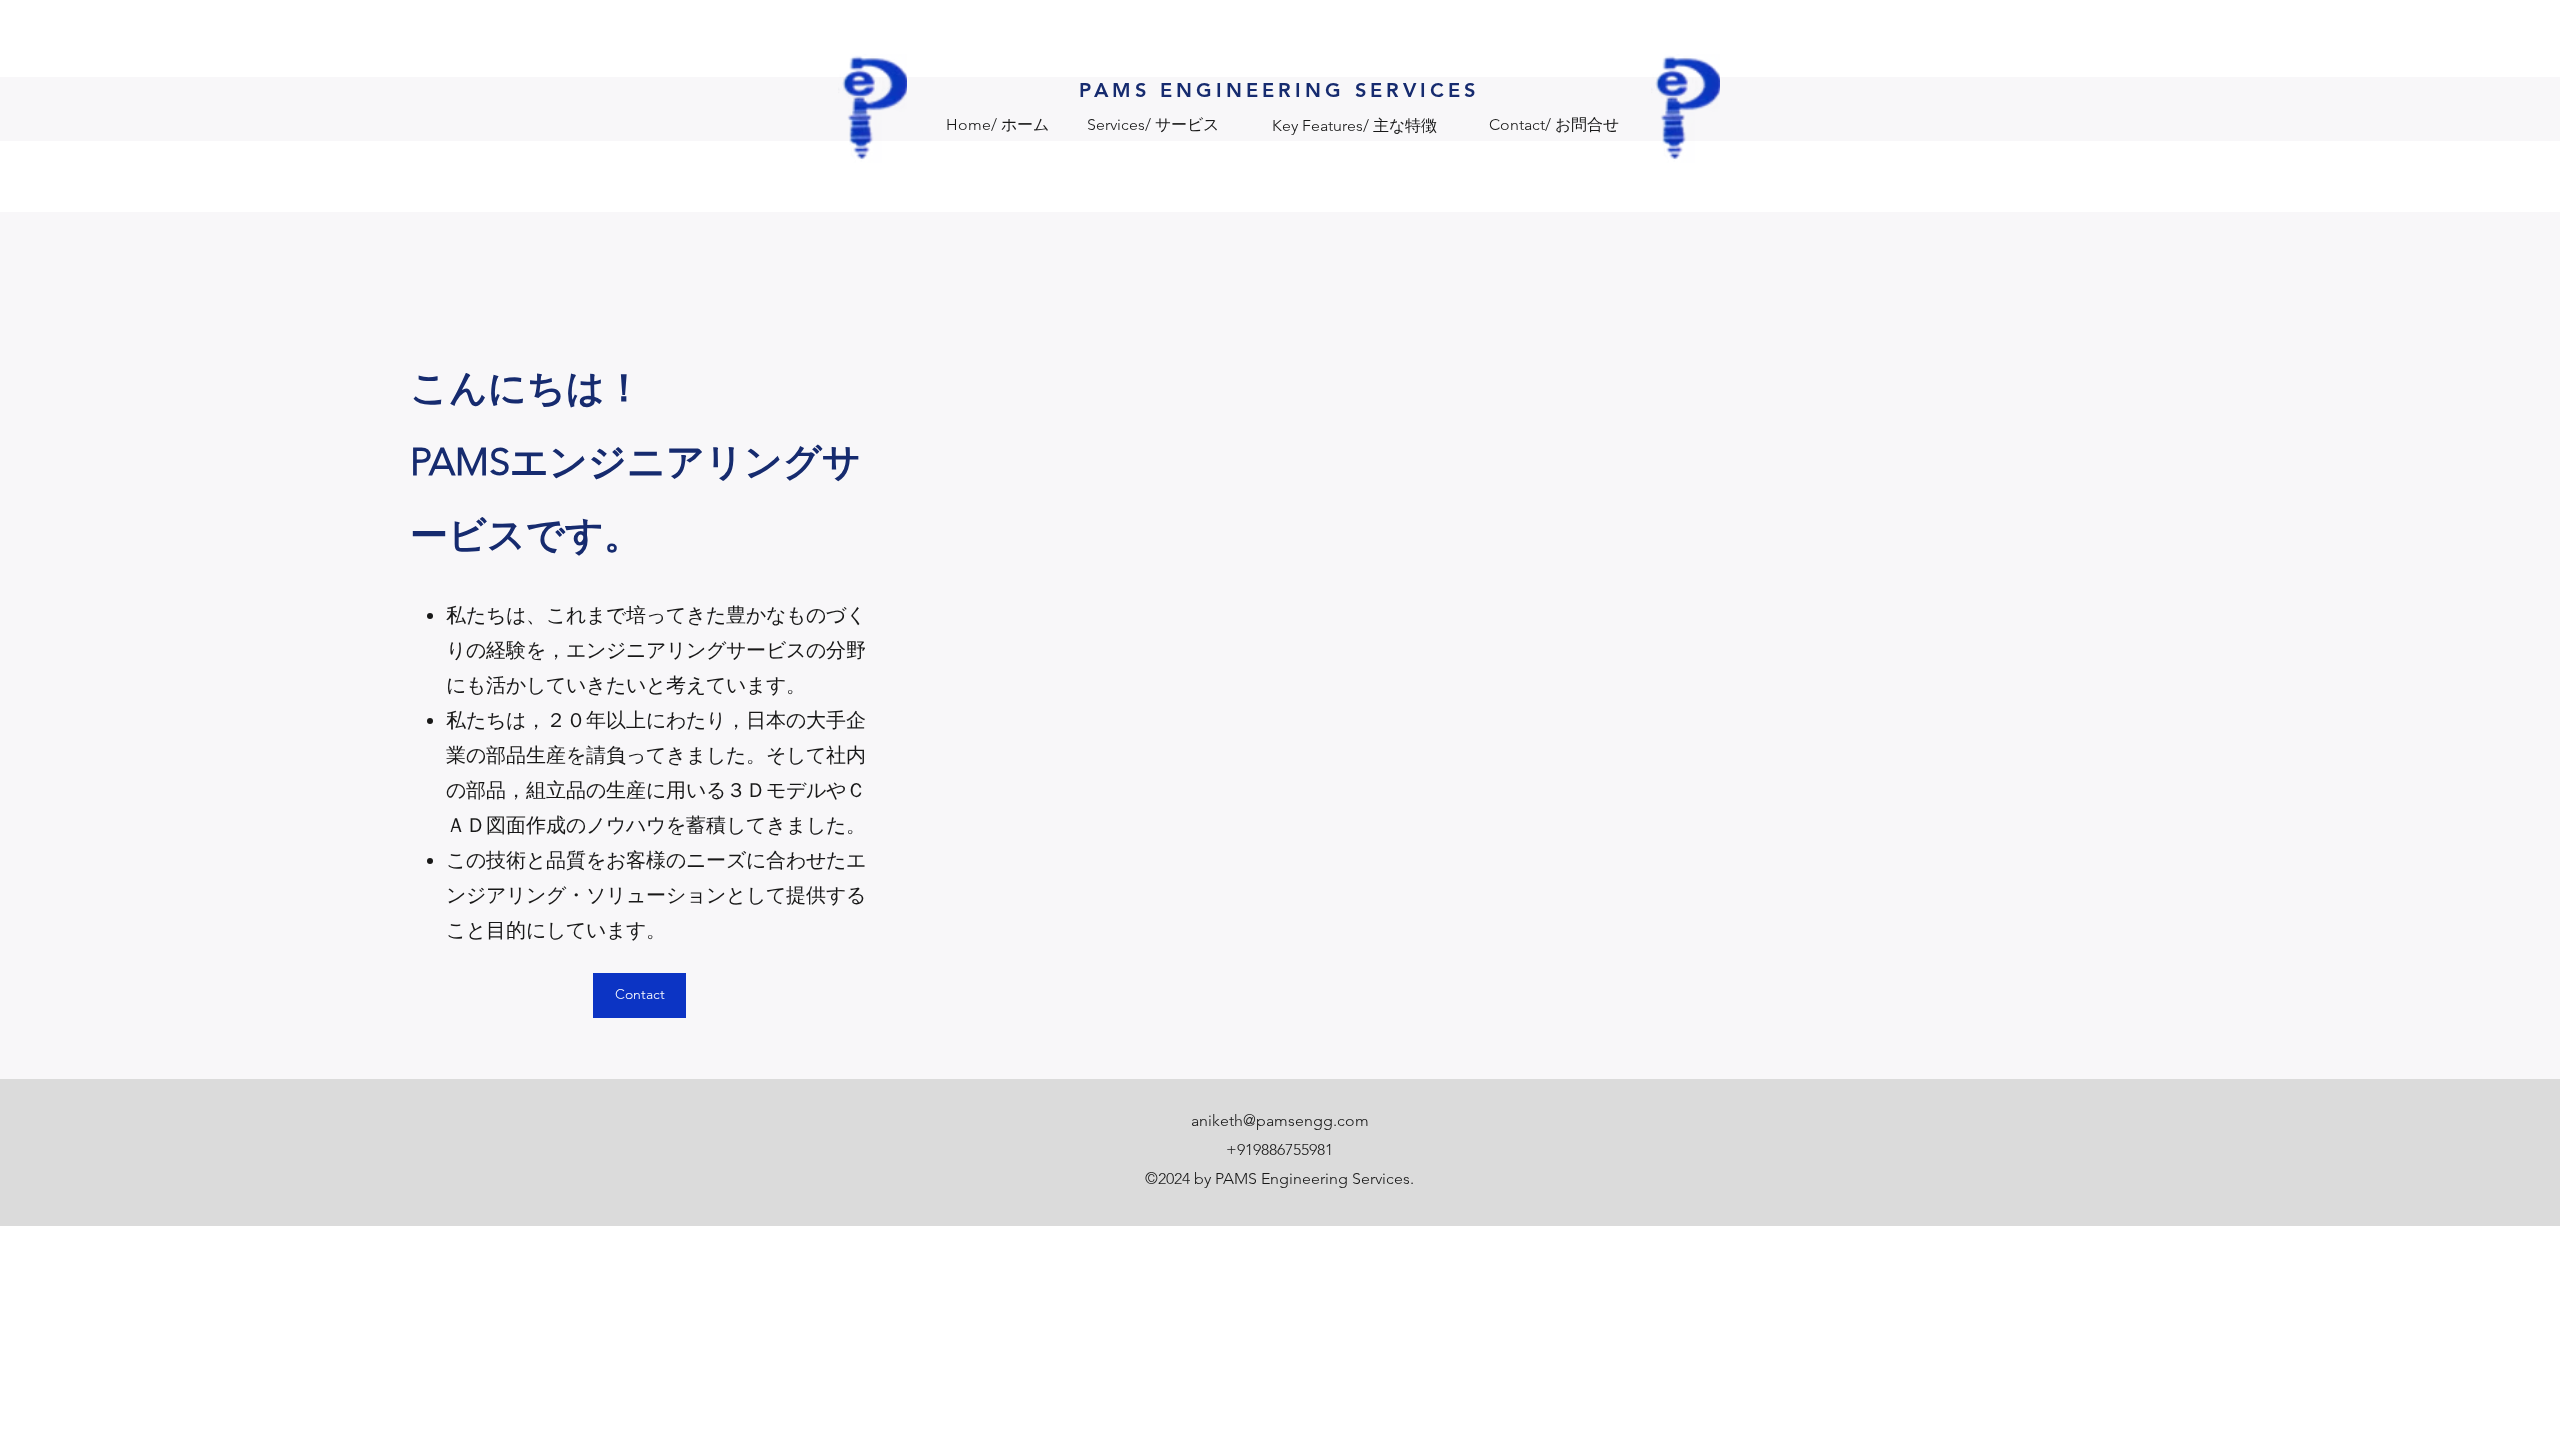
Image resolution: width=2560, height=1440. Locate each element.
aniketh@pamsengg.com (1280, 1120)
